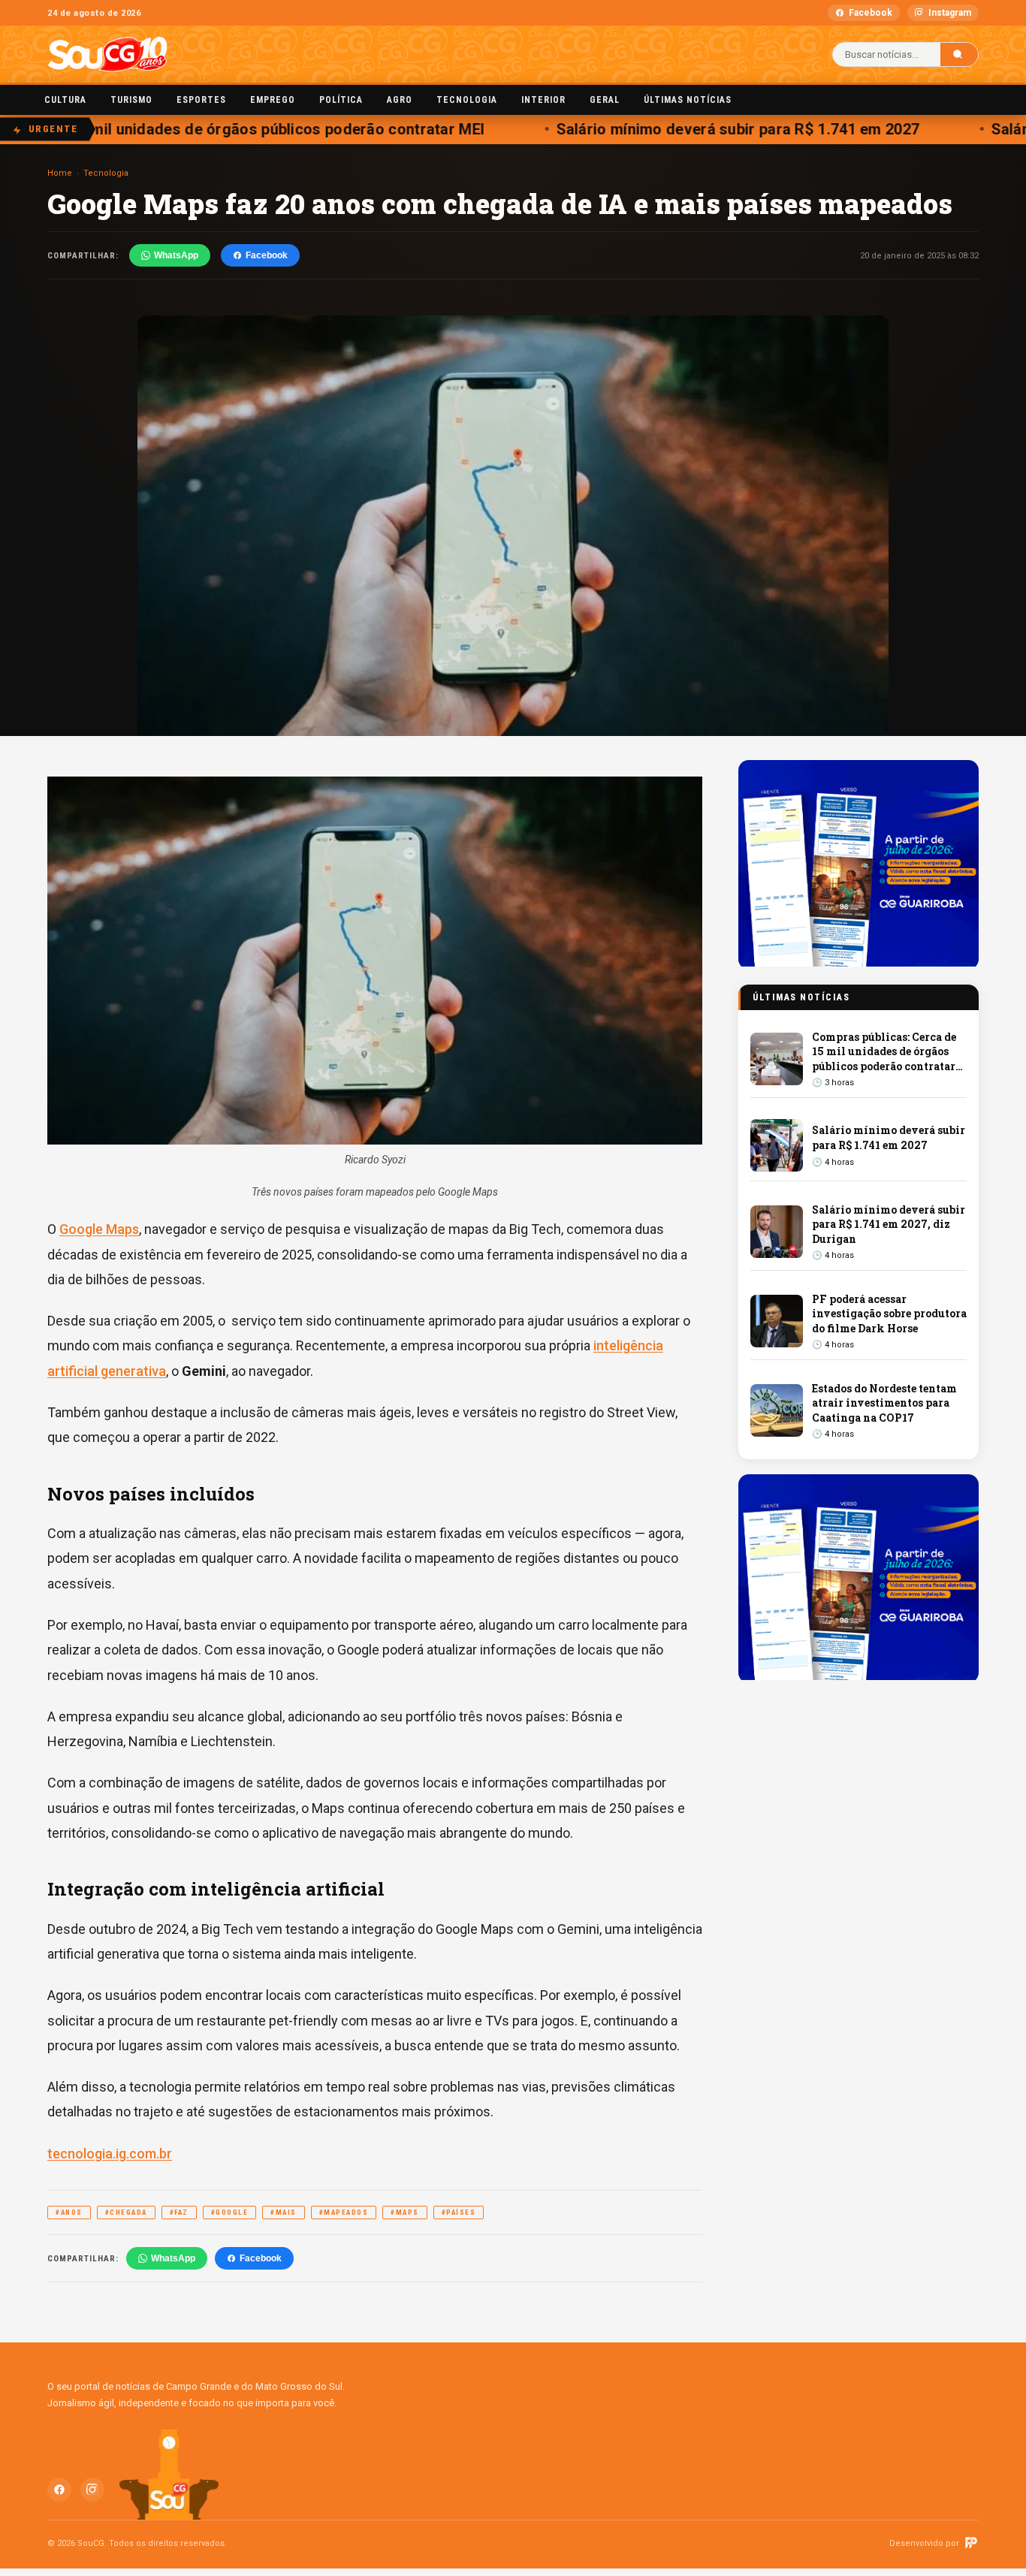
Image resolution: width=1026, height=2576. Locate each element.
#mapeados (344, 2213)
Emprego (273, 100)
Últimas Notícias (688, 100)
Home (60, 173)
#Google (230, 2213)
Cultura (65, 100)
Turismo (131, 100)
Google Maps (99, 1229)
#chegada (126, 2213)
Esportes (201, 100)
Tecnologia (467, 100)
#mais (284, 2213)
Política (341, 100)
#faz (179, 2213)
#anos (69, 2213)
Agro (400, 100)
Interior (543, 100)
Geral (605, 100)
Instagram (950, 13)
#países (459, 2213)
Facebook (871, 13)
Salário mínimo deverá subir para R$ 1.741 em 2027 (714, 129)
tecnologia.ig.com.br (110, 2154)
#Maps (405, 2213)
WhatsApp (176, 255)
